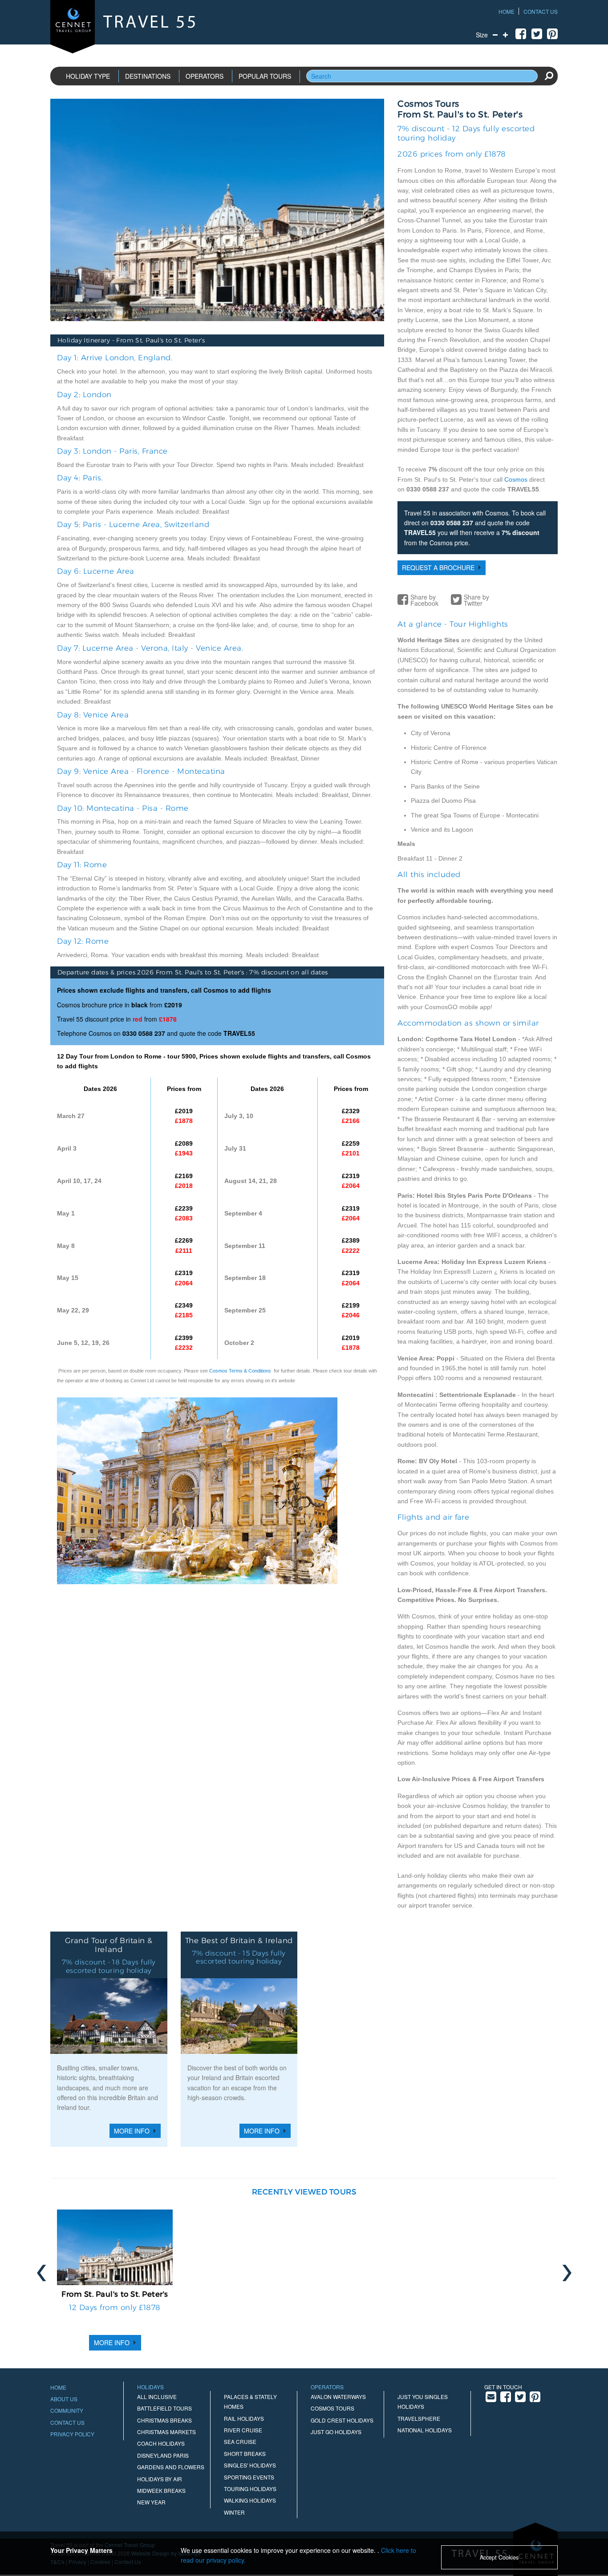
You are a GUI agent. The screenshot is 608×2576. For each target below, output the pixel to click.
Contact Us (541, 11)
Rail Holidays (244, 2418)
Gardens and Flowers (171, 2467)
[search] (549, 76)
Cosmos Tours (332, 2408)
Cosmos (516, 479)
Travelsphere (419, 2418)
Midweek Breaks (161, 2490)
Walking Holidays (250, 2500)
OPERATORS (205, 76)
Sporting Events (249, 2477)
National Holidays (425, 2430)
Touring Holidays (250, 2489)
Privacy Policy (72, 2434)
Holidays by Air (160, 2479)
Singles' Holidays (250, 2465)
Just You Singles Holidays (423, 2401)
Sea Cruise (240, 2441)
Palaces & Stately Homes (250, 2401)
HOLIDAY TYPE (88, 76)
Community (67, 2410)
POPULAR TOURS (265, 76)
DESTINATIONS (148, 76)
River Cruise (243, 2430)
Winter (234, 2512)
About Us (64, 2399)
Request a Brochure (438, 568)
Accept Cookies (499, 2557)
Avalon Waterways (338, 2397)
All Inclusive (157, 2397)
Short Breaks (245, 2453)
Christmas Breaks (164, 2420)
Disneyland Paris (163, 2455)
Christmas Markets (166, 2432)
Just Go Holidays (336, 2432)
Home (507, 11)
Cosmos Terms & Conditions (240, 1371)
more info (112, 2343)
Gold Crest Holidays (342, 2420)
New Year (151, 2502)
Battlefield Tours (164, 2408)
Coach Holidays (161, 2443)
